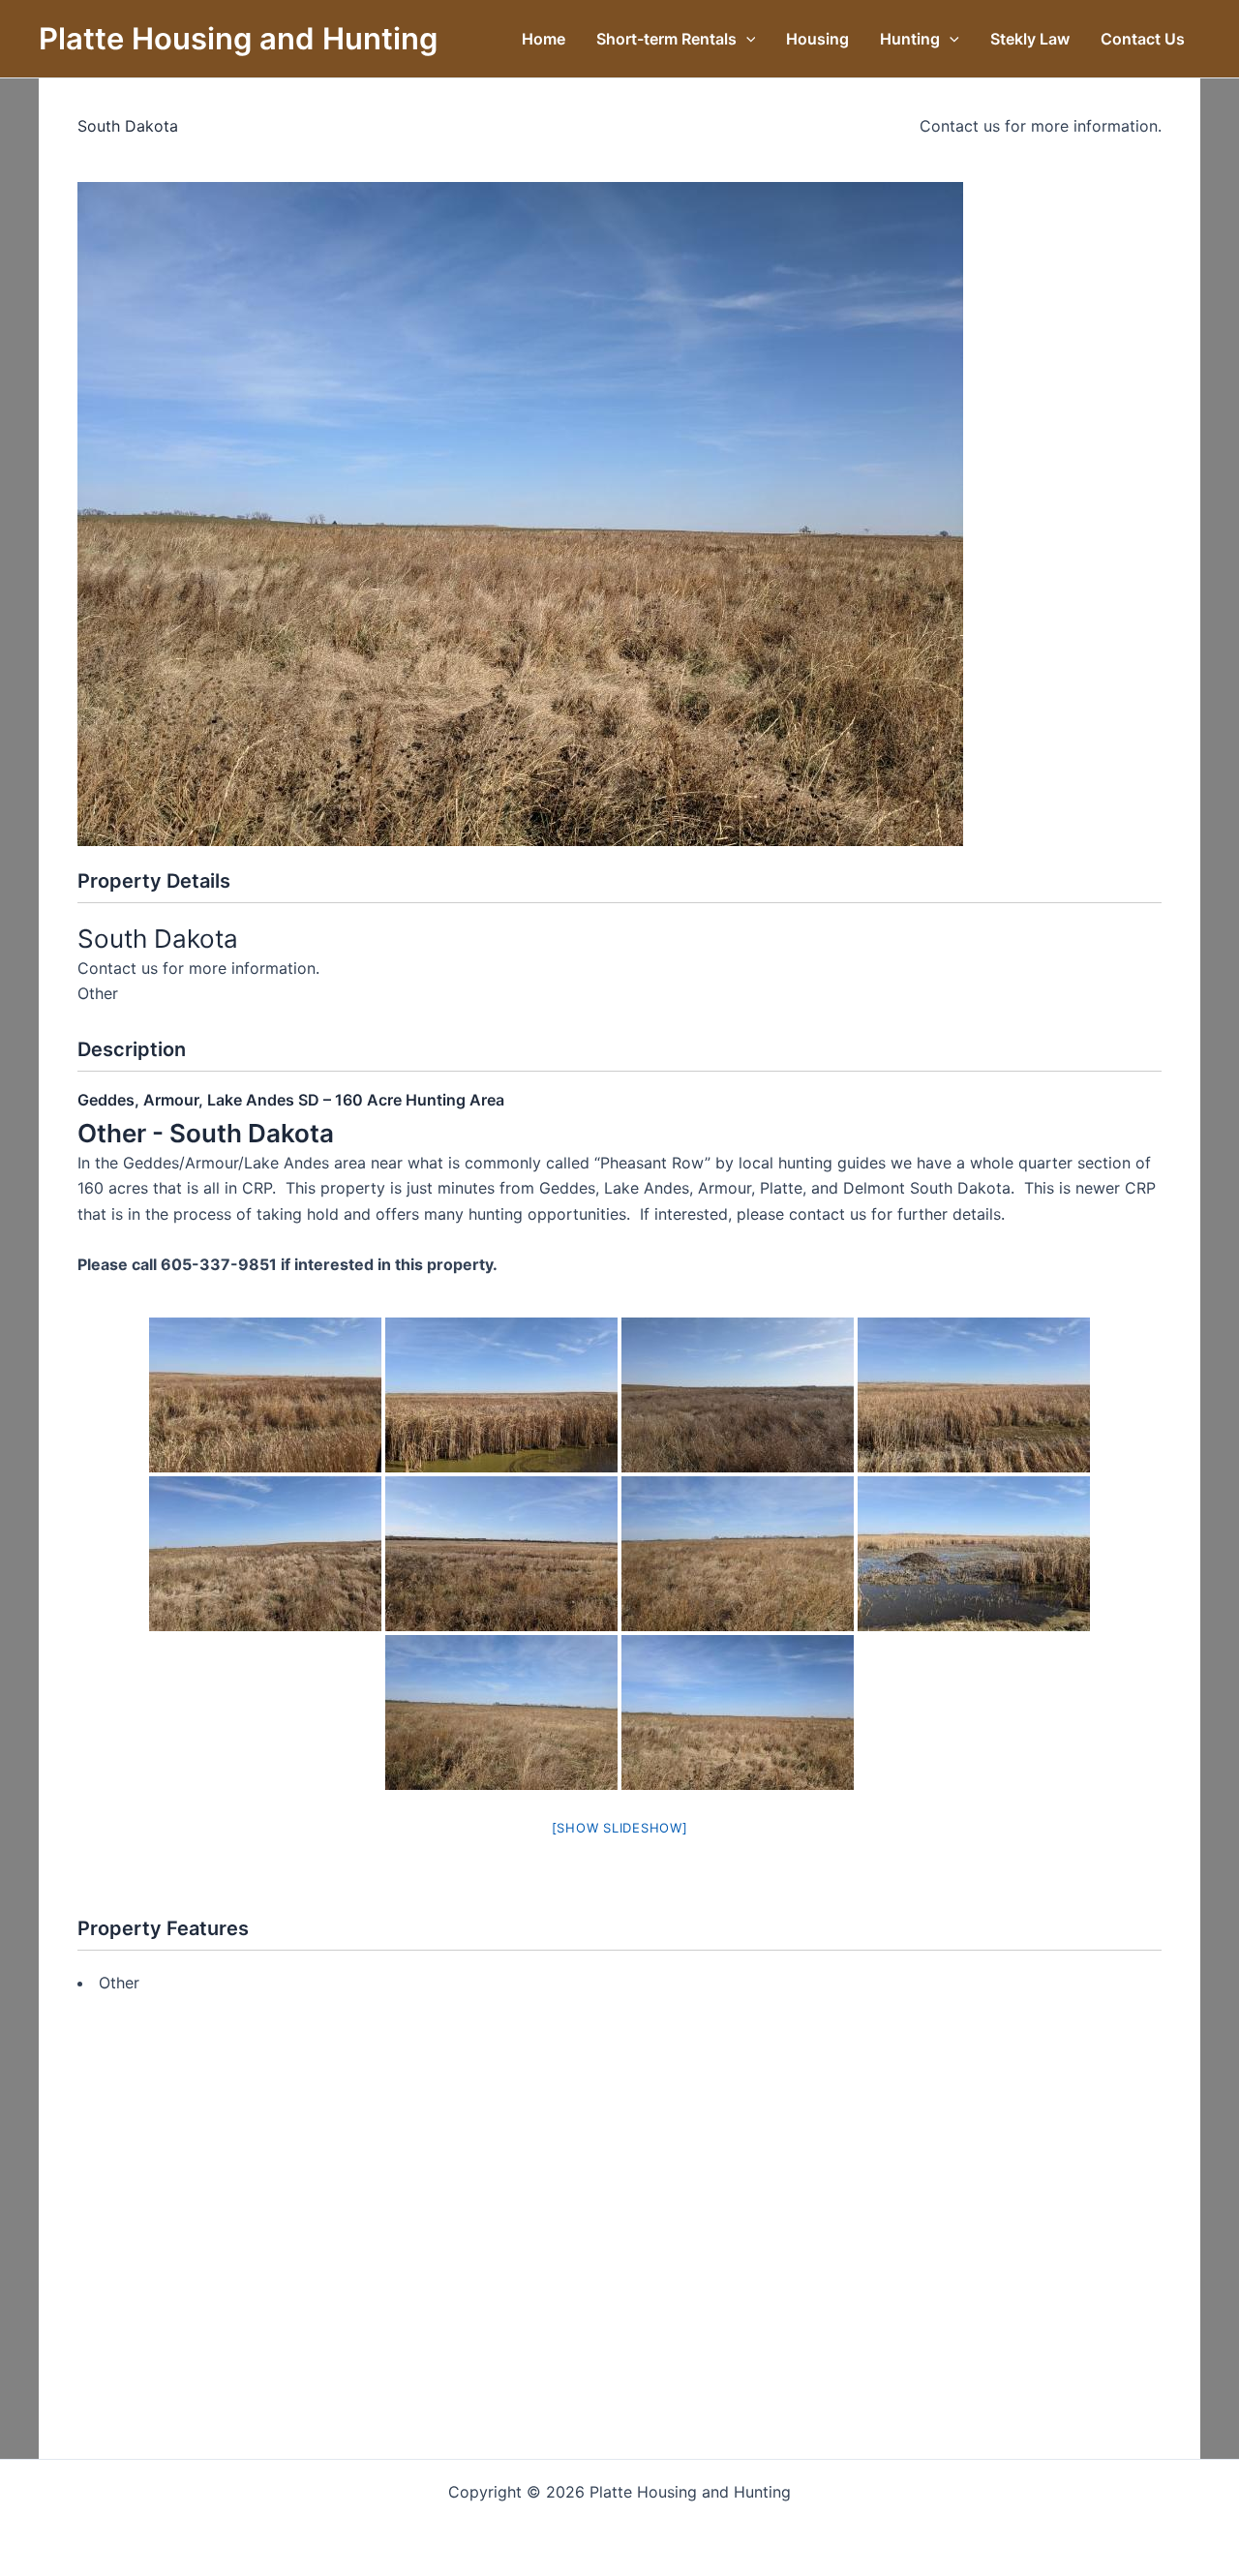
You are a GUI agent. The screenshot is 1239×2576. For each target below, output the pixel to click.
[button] (746, 39)
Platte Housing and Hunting (238, 38)
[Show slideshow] (620, 1828)
